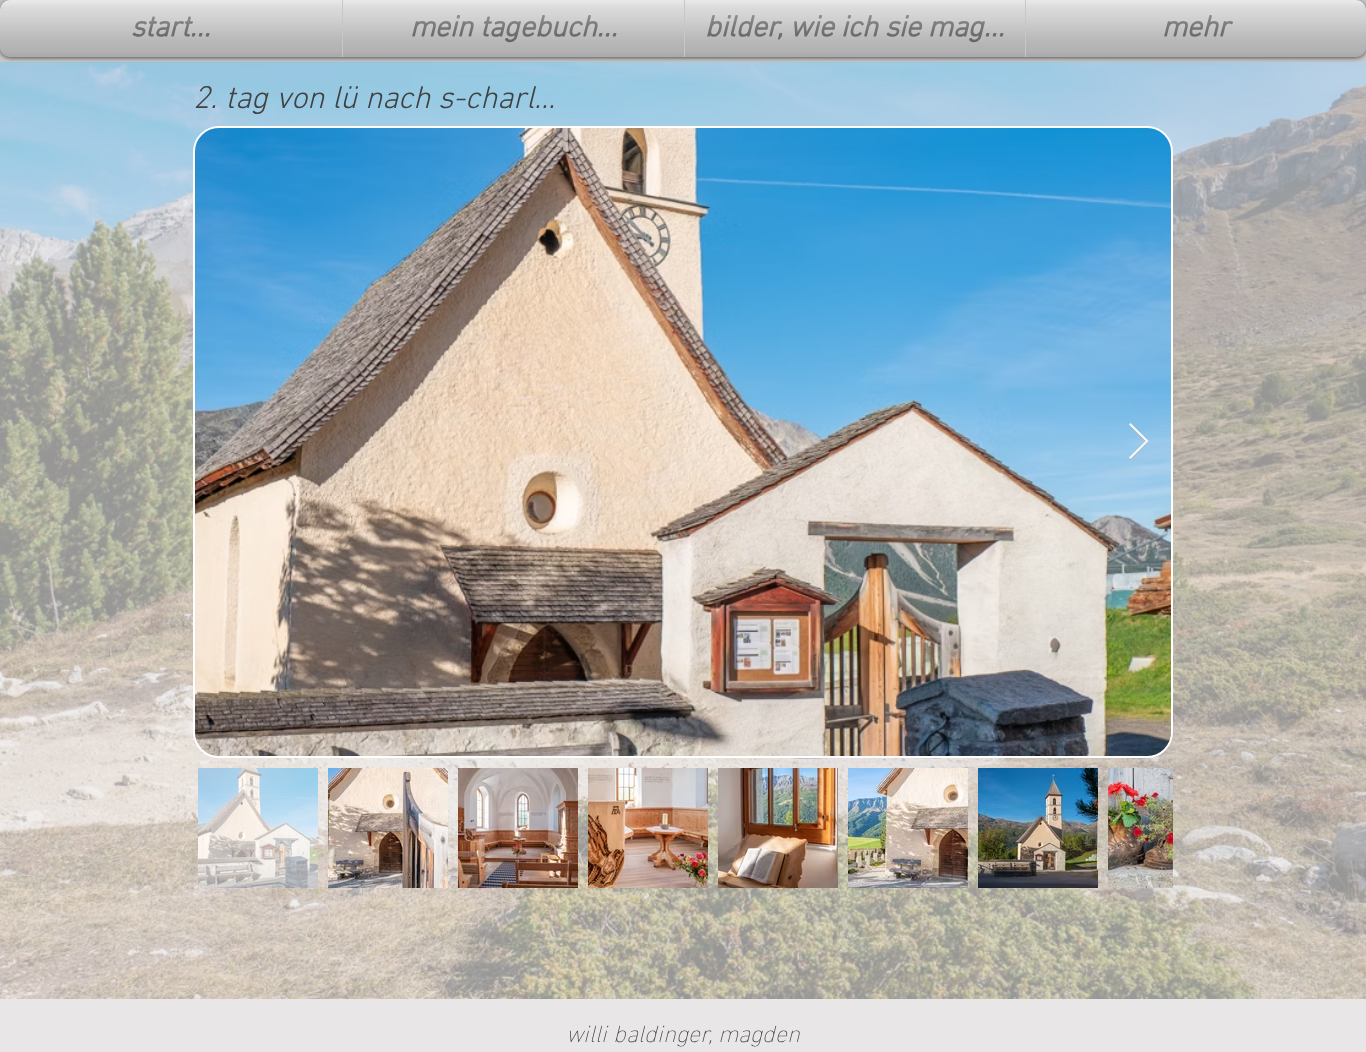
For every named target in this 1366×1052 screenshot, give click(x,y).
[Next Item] (1138, 442)
